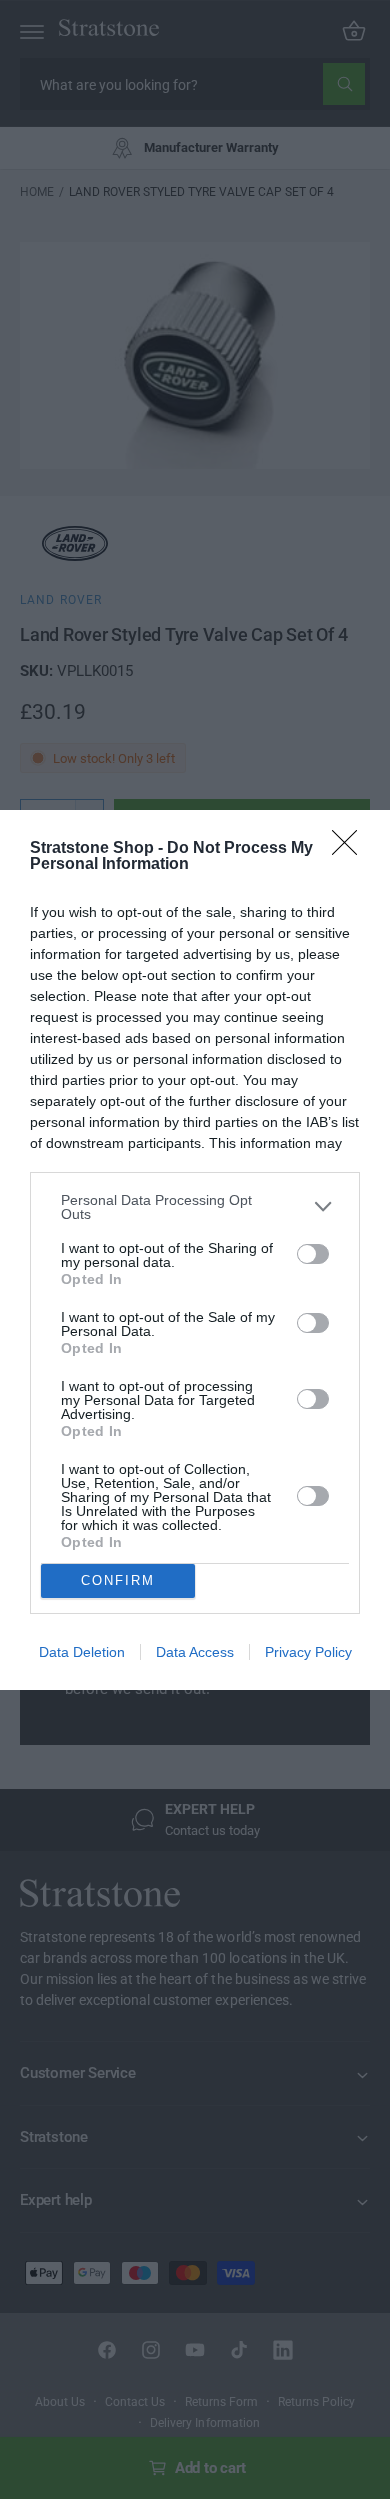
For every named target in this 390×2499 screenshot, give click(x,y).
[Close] (351, 849)
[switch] (313, 1254)
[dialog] (195, 1250)
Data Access (195, 1652)
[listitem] (195, 1207)
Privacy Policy (308, 1652)
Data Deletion (82, 1652)
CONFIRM (118, 1580)
